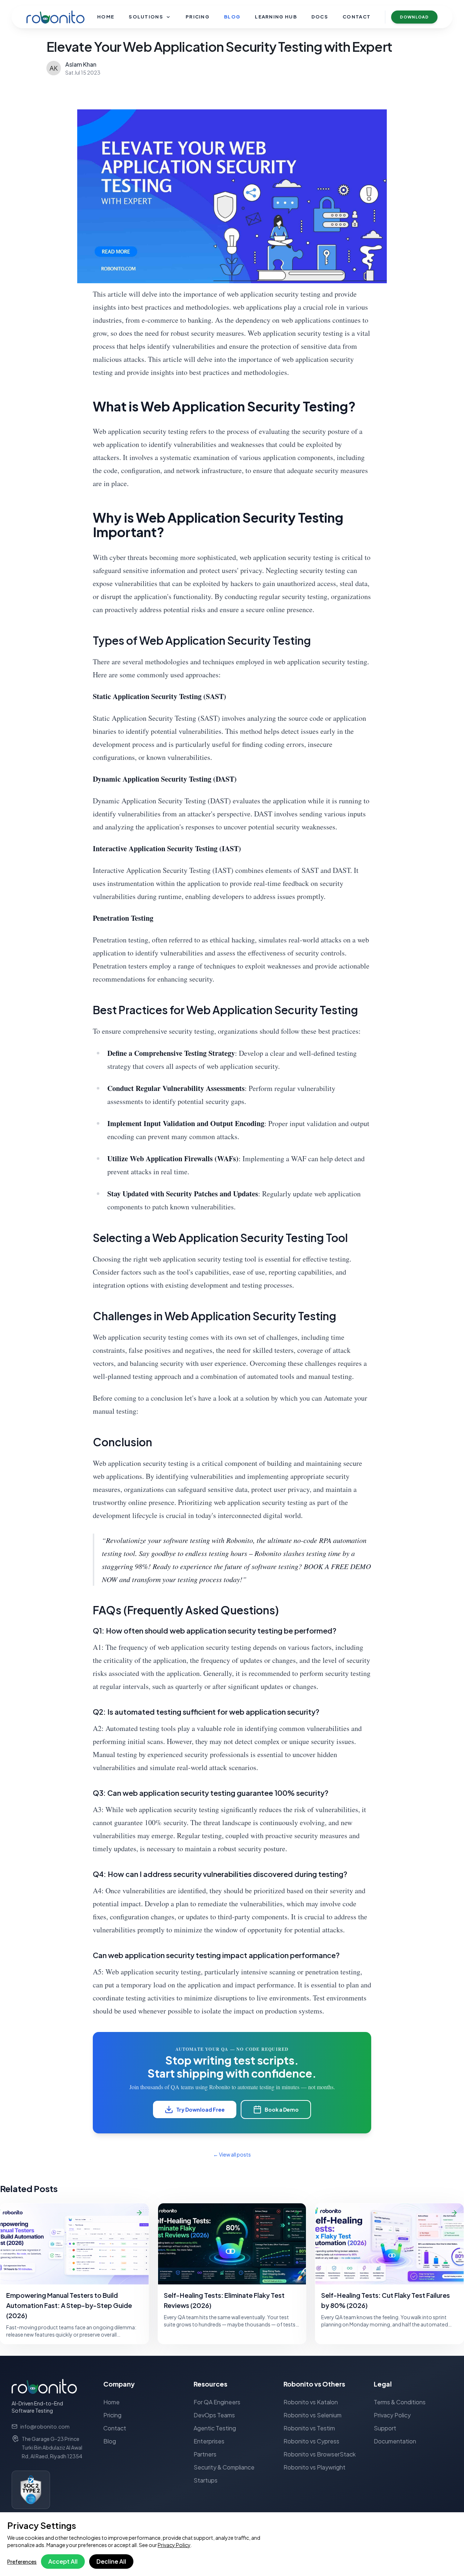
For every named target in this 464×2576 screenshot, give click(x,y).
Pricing (198, 17)
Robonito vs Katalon (311, 2402)
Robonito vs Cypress (311, 2441)
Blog (232, 17)
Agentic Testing (215, 2428)
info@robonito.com (45, 2426)
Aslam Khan (81, 64)
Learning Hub (276, 17)
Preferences (22, 2562)
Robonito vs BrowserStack (320, 2454)
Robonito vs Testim (309, 2428)
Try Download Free (200, 2109)
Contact (357, 17)
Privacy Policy (174, 2545)
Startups (206, 2480)
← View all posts (232, 2154)
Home (106, 17)
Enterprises (209, 2441)
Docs (320, 17)
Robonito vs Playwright (314, 2467)
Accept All (63, 2561)
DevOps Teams (214, 2415)
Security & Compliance (224, 2467)
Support (385, 2428)
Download (414, 17)
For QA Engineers (217, 2402)
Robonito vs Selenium (312, 2415)
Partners (205, 2454)
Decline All (111, 2561)
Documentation (395, 2441)
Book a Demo (282, 2109)
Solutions (146, 17)
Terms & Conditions (400, 2402)
